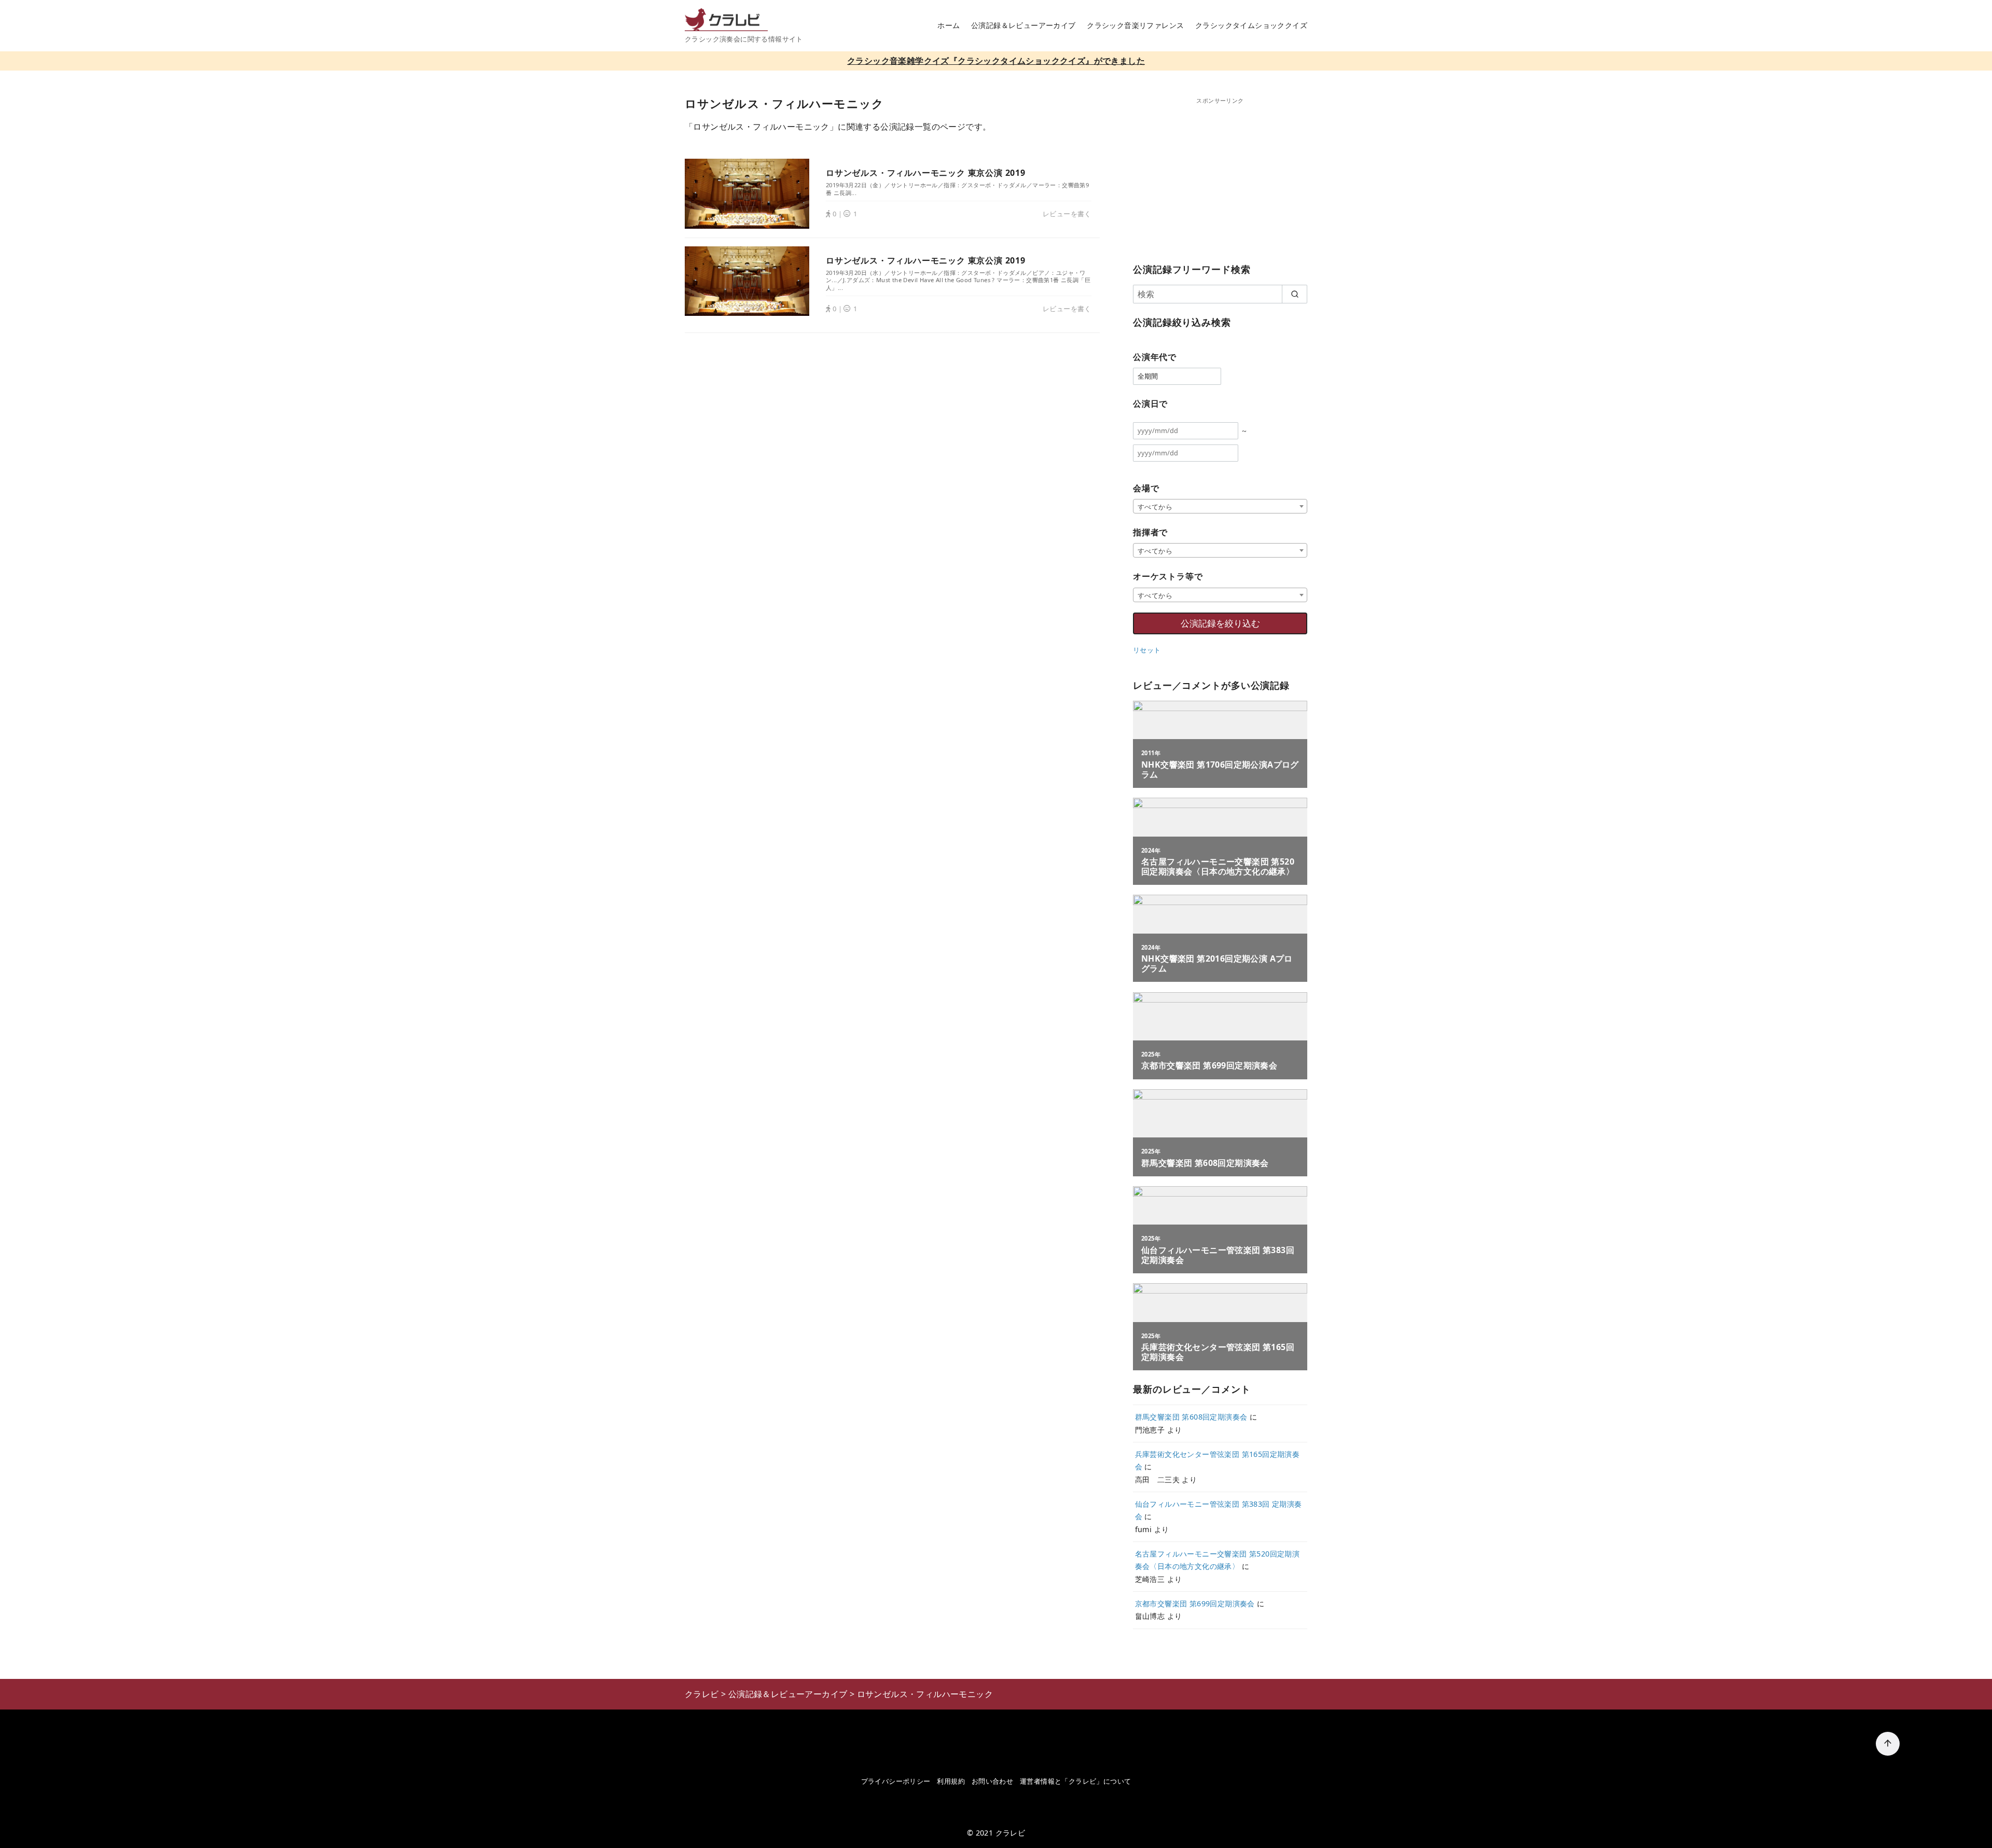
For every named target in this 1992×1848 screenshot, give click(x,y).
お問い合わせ (992, 1781)
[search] (1295, 294)
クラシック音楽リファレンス (1135, 25)
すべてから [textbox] (1155, 507)
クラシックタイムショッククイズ (1251, 25)
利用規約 (951, 1781)
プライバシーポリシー (896, 1781)
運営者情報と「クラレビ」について (1075, 1781)
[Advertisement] (1220, 178)
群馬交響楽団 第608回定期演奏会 (1191, 1417)
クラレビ (1011, 1833)
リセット (1147, 650)
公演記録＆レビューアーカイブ (1023, 25)
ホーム (949, 25)
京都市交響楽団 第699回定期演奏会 (1195, 1603)
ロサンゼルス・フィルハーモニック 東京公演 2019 (926, 173)
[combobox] (1220, 506)
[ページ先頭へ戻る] (1888, 1744)
